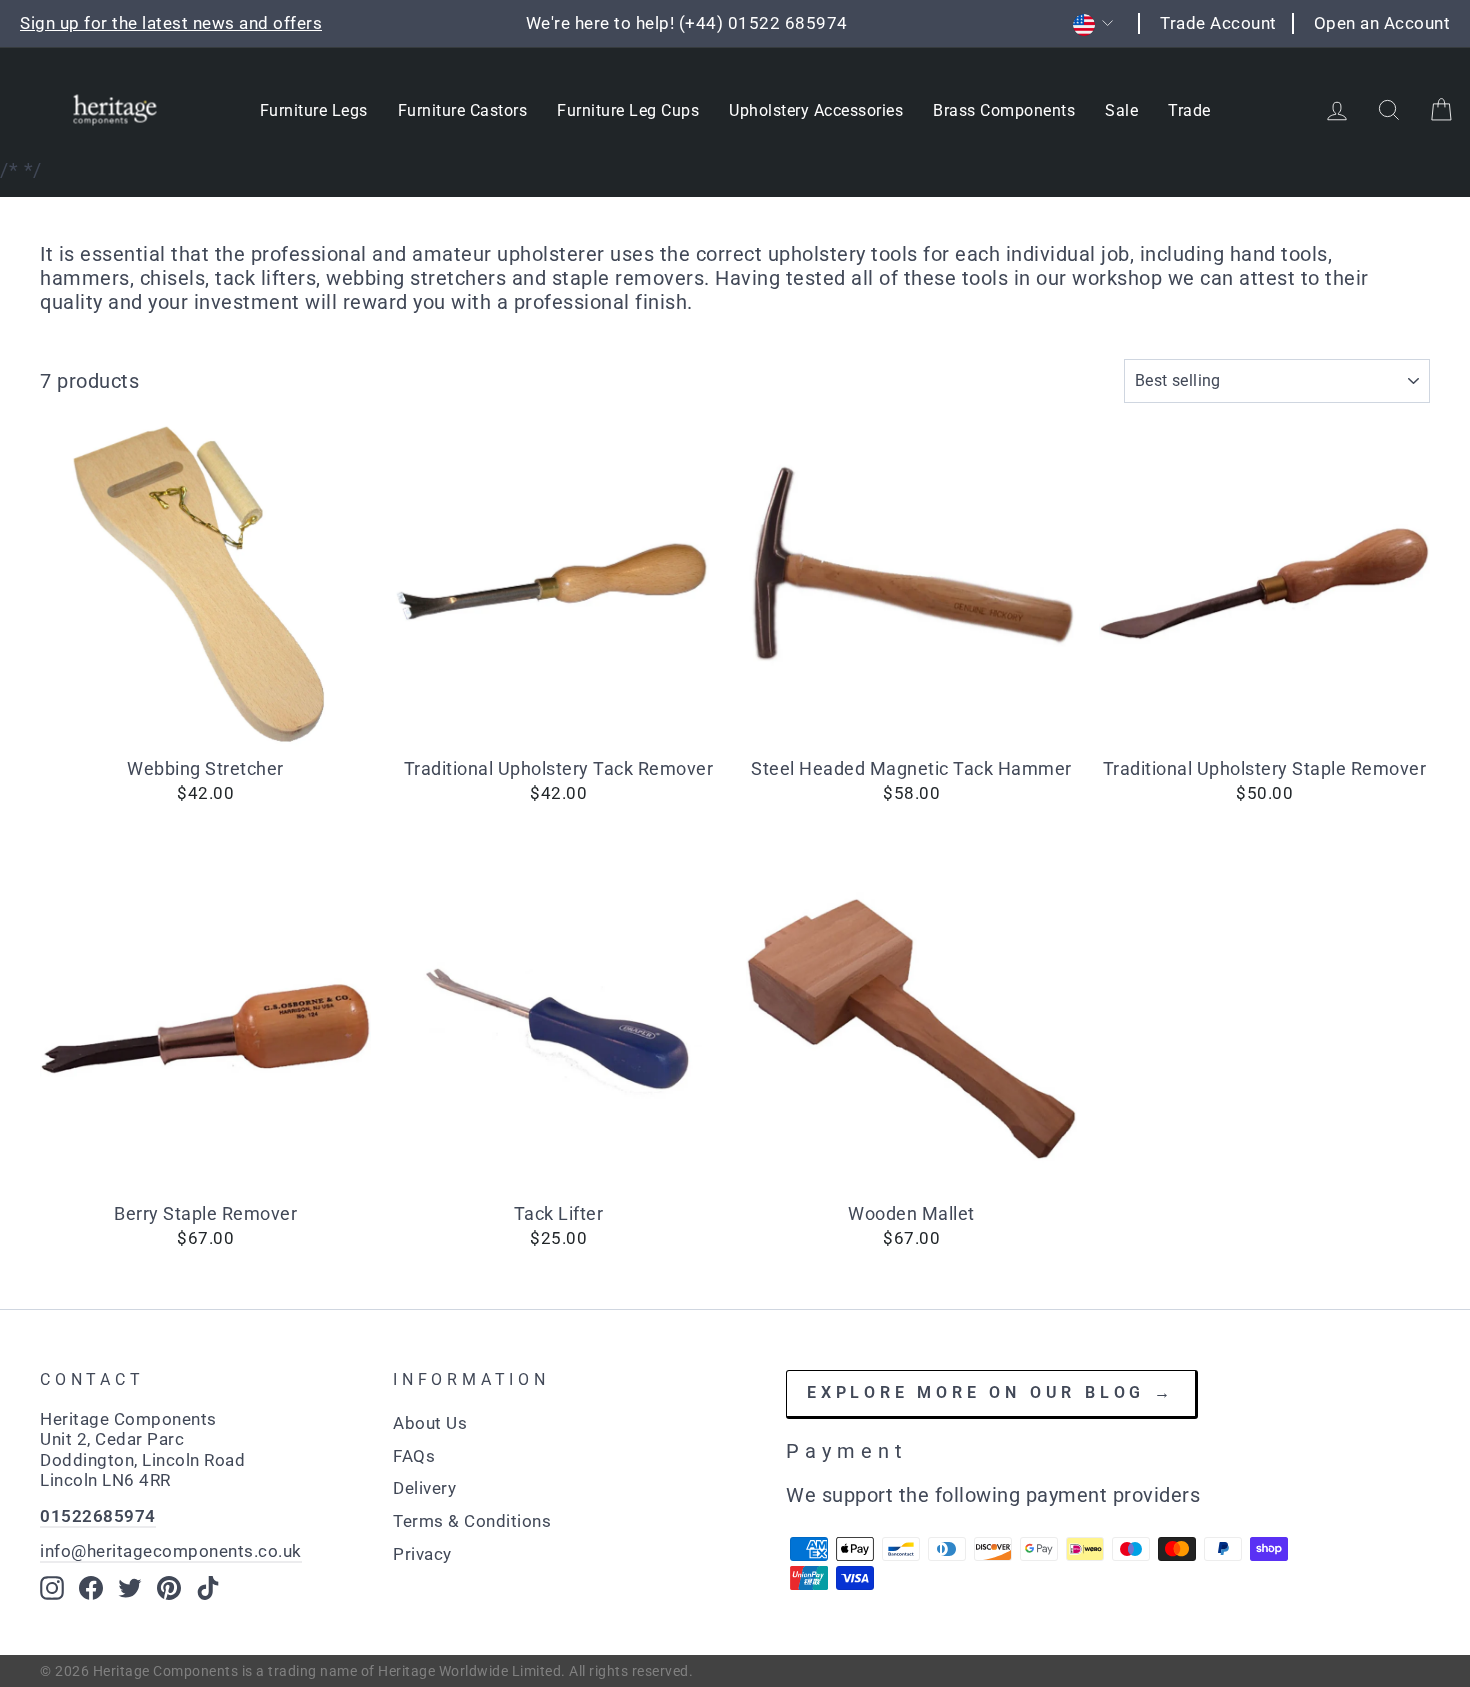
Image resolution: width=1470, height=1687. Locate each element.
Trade (1189, 110)
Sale (1121, 110)
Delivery (424, 1488)
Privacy (422, 1554)
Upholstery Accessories (816, 110)
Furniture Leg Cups (628, 110)
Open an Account (1382, 23)
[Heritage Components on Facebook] (91, 1588)
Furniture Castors (463, 110)
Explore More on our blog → (991, 1392)
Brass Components (1004, 110)
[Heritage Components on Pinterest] (169, 1588)
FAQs (414, 1456)
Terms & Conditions (472, 1521)
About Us (430, 1423)
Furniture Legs (314, 110)
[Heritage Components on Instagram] (52, 1588)
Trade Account (1218, 23)
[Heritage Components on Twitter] (130, 1588)
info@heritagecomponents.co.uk (171, 1551)
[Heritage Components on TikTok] (208, 1588)
